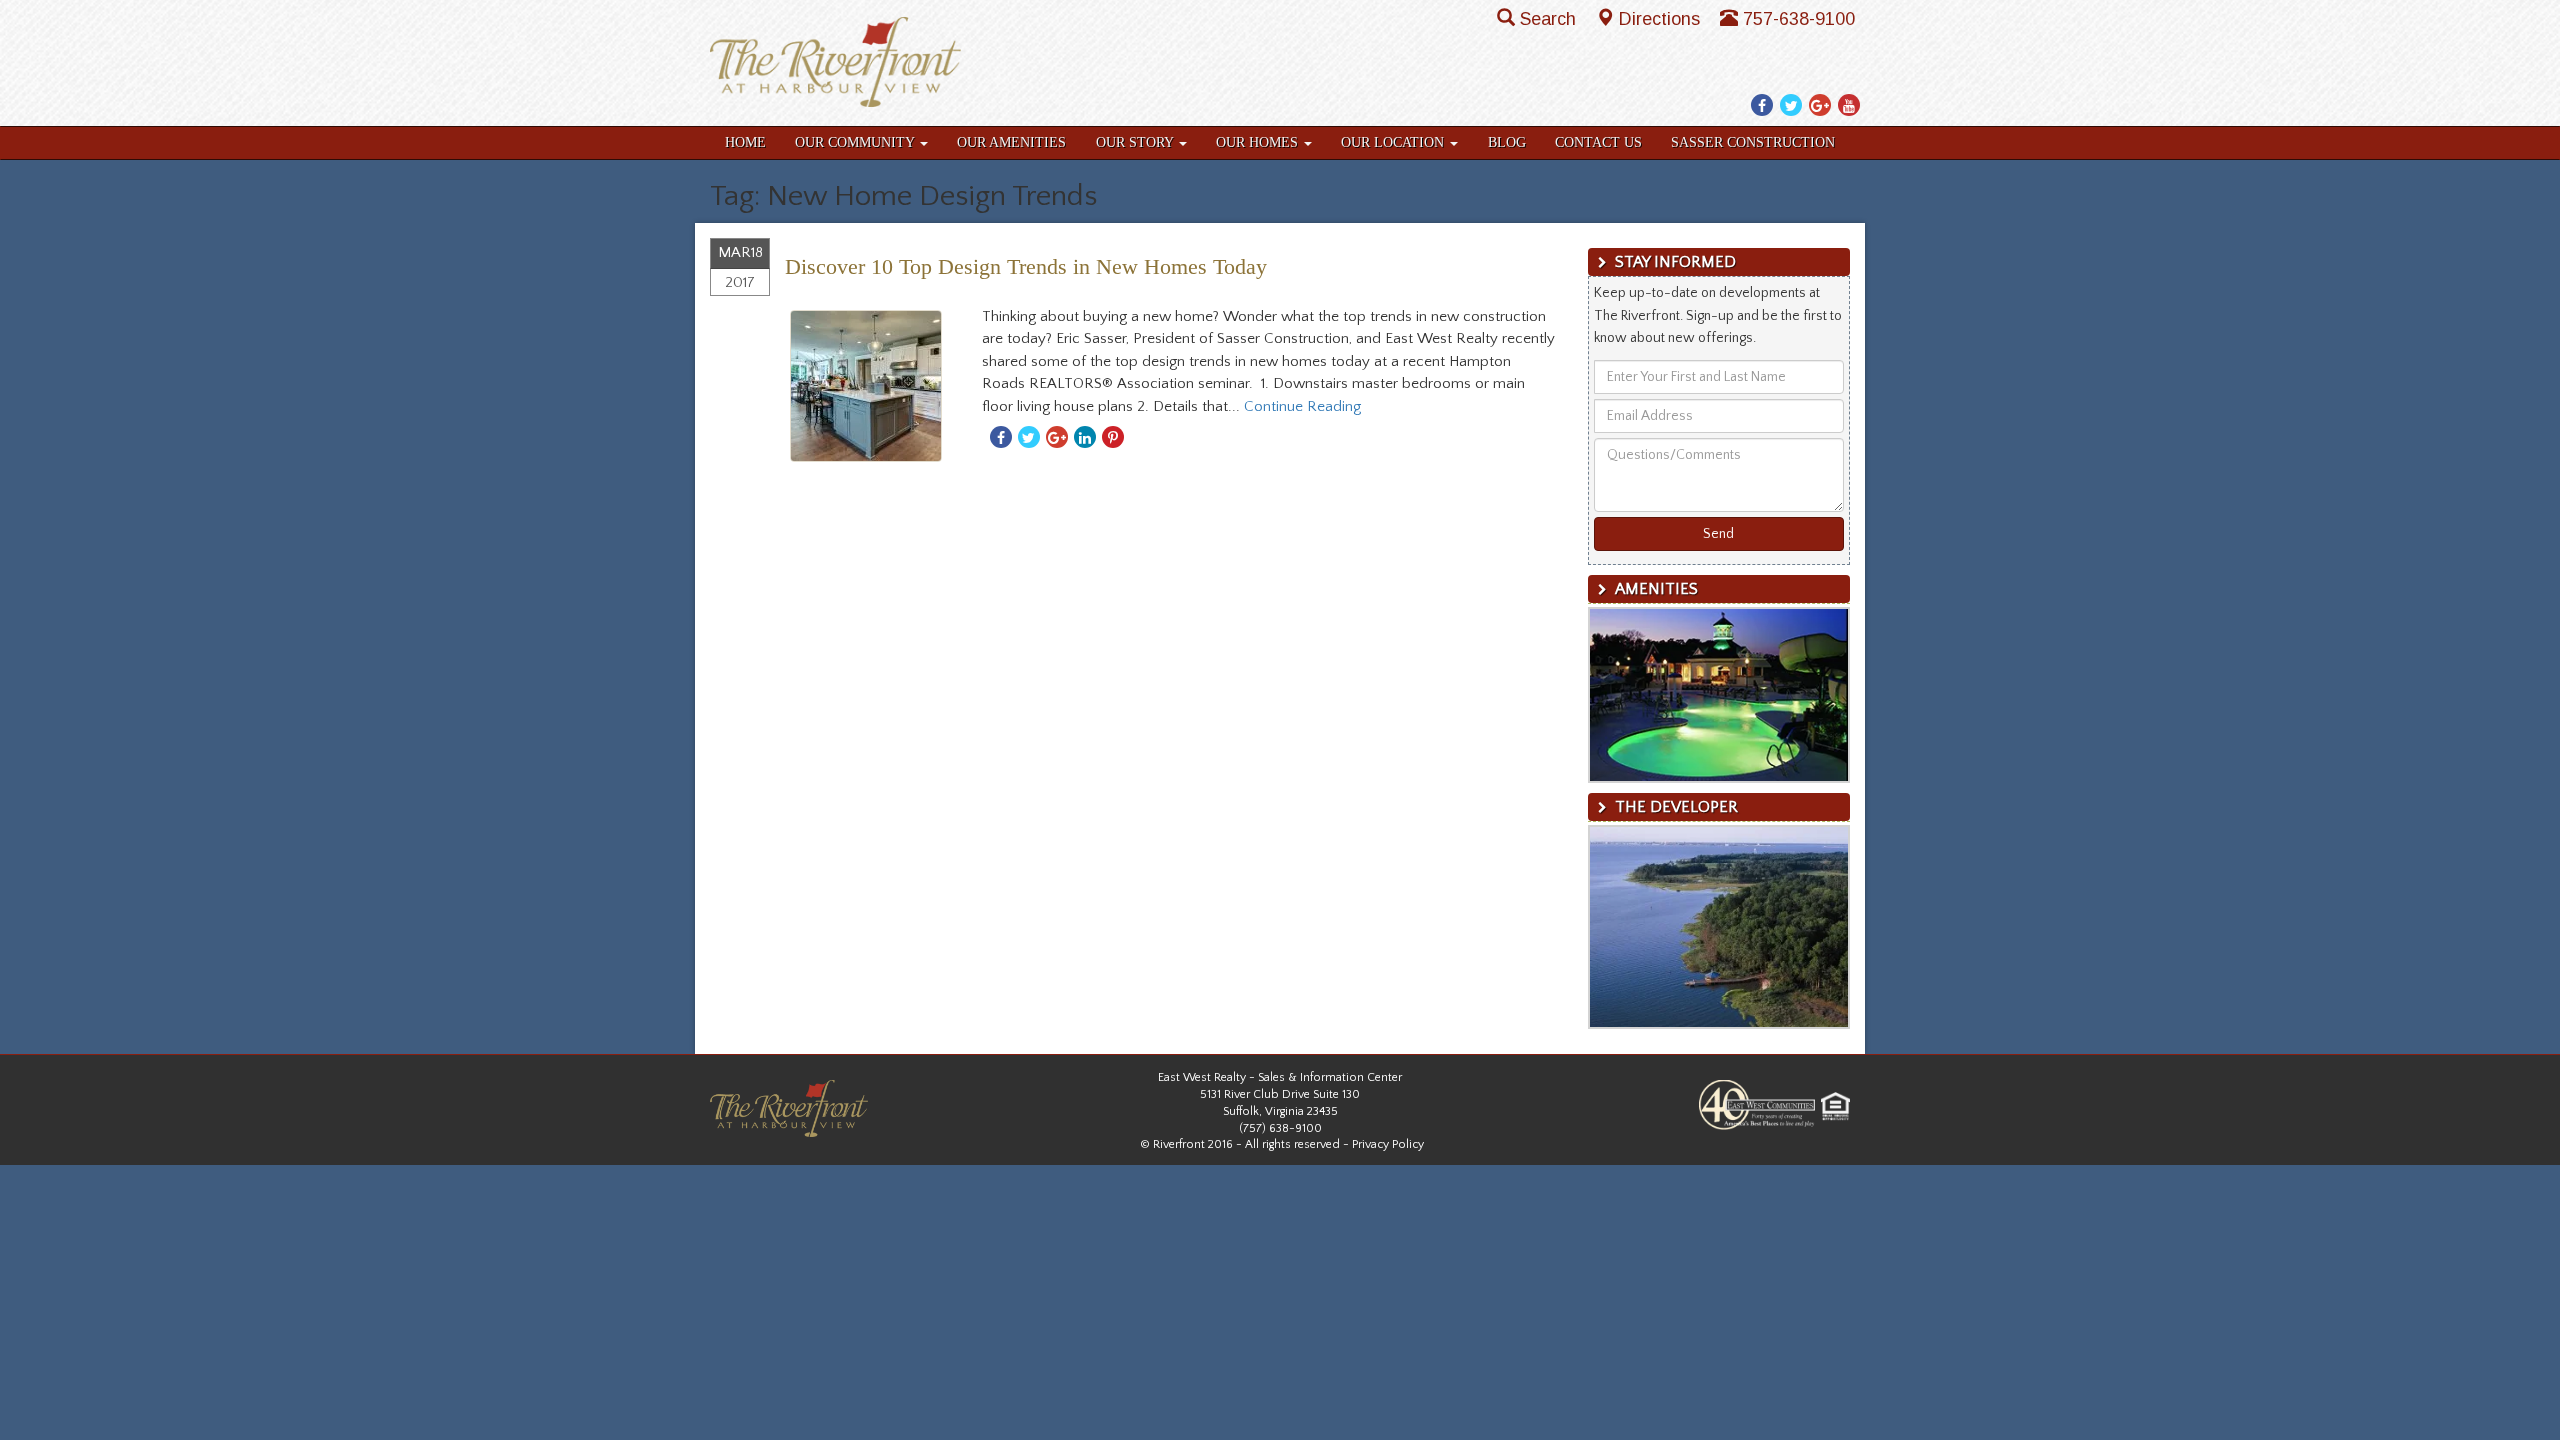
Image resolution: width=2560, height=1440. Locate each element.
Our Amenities (1011, 142)
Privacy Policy (1388, 1144)
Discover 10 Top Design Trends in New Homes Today (1026, 266)
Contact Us (1598, 142)
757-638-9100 (1799, 19)
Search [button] (1550, 19)
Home (745, 142)
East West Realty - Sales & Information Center (1280, 1077)
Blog (1507, 142)
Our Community (856, 142)
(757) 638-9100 (1280, 1128)
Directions (1662, 19)
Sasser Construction (1753, 142)
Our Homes (1259, 142)
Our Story (1136, 142)
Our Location (1394, 142)
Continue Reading (1302, 406)
